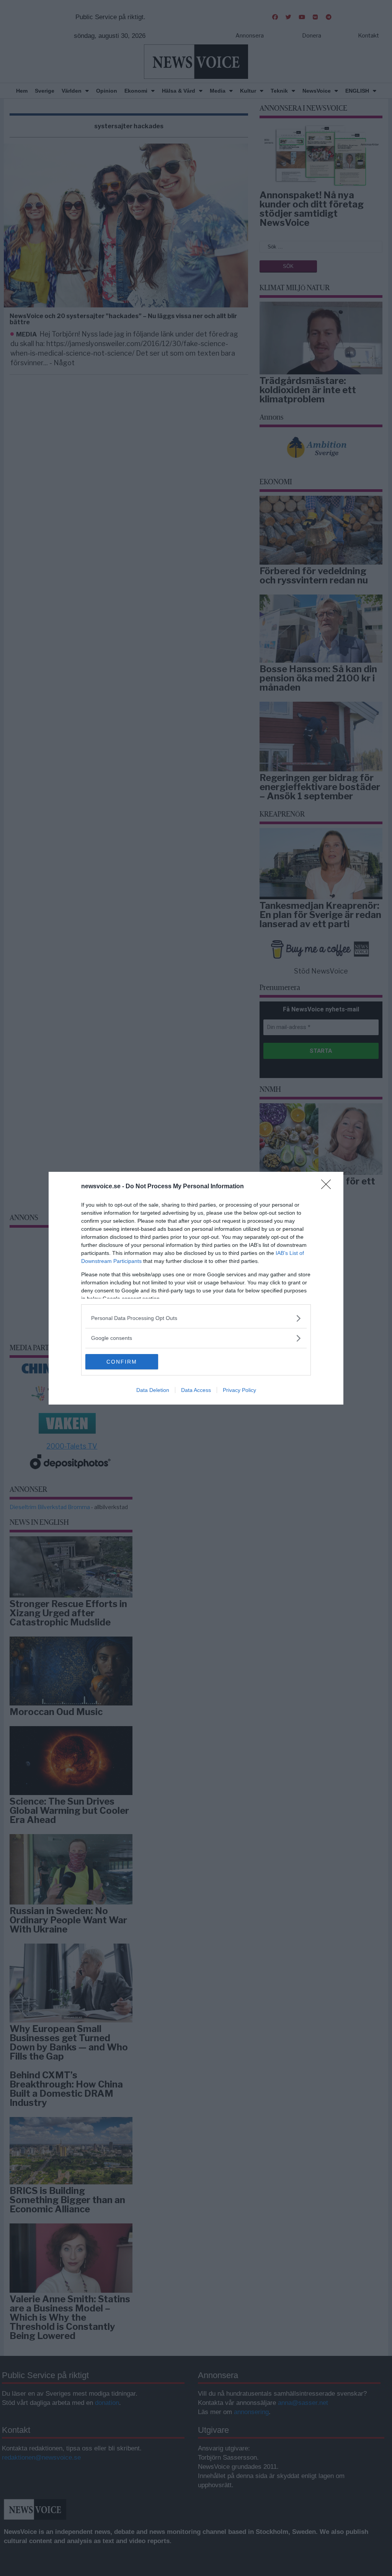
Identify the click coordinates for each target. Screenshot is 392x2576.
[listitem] (196, 1318)
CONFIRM (122, 1362)
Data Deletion (153, 1390)
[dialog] (196, 1288)
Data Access (196, 1390)
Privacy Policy (239, 1390)
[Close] (328, 1187)
